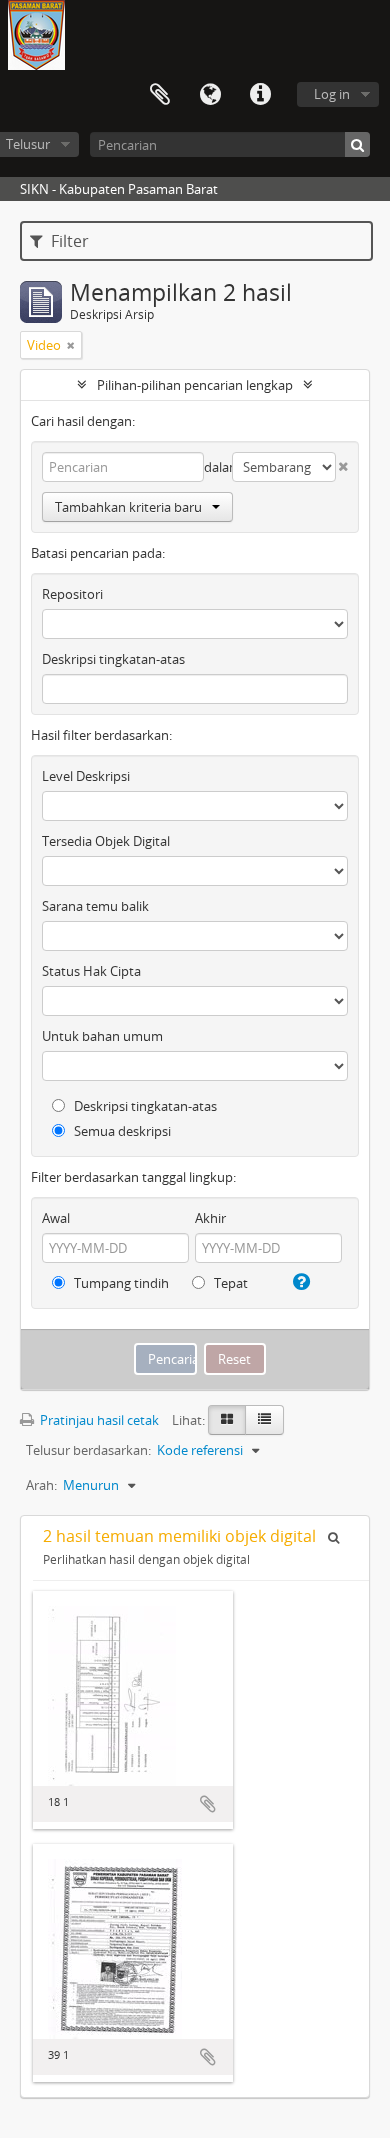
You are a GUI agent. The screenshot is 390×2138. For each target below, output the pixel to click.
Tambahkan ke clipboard (208, 1804)
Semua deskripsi (121, 1131)
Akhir (210, 1218)
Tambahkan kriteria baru (128, 507)
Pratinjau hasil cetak (98, 1420)
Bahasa (210, 95)
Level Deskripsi (86, 776)
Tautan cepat (260, 95)
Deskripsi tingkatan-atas (113, 659)
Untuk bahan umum (102, 1036)
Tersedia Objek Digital (106, 841)
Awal (56, 1218)
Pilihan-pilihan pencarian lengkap (195, 385)
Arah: (41, 1485)
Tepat (229, 1283)
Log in (332, 94)
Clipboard (160, 95)
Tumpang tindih (120, 1283)
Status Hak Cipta (91, 971)
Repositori (72, 594)
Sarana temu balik (95, 906)
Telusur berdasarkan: (88, 1450)
